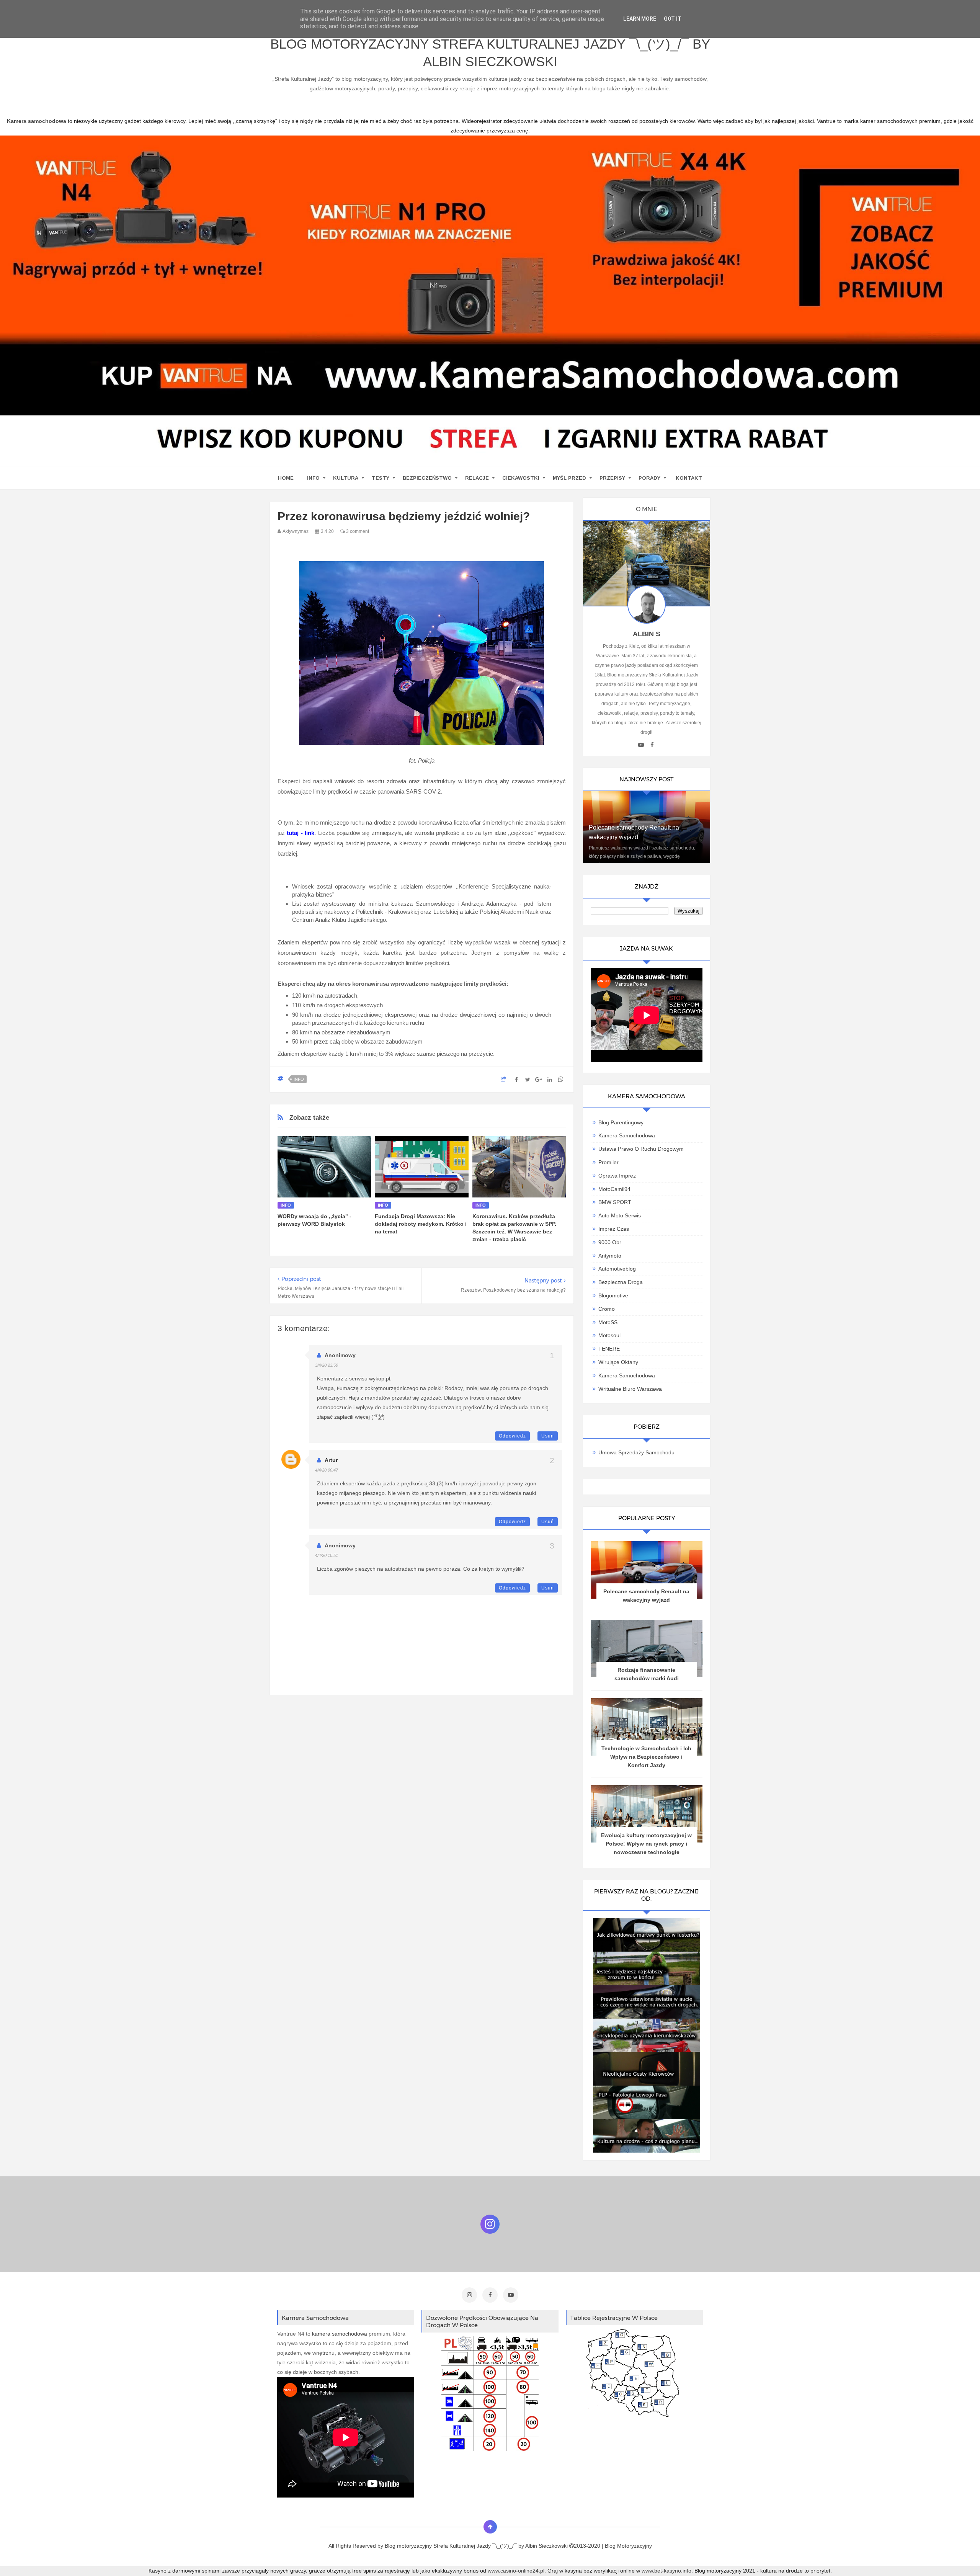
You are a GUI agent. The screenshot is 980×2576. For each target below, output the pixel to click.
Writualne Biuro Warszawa (630, 1389)
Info (313, 478)
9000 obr (610, 1242)
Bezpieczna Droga (621, 1282)
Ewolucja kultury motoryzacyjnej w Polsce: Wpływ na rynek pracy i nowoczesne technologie (646, 1844)
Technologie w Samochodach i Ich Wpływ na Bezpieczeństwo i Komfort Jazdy (646, 1757)
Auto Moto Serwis (620, 1215)
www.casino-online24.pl (516, 2571)
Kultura (346, 478)
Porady (649, 478)
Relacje (477, 478)
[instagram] (469, 2295)
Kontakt (689, 478)
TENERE (609, 1349)
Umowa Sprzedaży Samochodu (636, 1452)
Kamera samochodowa (627, 1375)
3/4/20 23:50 (327, 1365)
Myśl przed (569, 478)
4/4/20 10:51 (327, 1555)
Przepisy (612, 478)
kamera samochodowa (340, 2334)
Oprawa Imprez (617, 1176)
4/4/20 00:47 (327, 1470)
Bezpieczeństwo (427, 478)
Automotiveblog (617, 1269)
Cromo (607, 1309)
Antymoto (610, 1256)
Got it (673, 19)
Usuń (548, 1436)
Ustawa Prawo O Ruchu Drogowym (641, 1149)
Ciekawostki (521, 478)
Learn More (640, 19)
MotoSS (608, 1322)
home (286, 478)
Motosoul (609, 1335)
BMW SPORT (615, 1202)
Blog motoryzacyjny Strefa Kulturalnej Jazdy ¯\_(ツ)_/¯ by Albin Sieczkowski (490, 53)
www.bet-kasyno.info (666, 2571)
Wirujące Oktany (618, 1362)
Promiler (608, 1162)
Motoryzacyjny (635, 2546)
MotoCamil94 (614, 1189)
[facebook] (652, 745)
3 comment (357, 531)
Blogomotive (613, 1295)
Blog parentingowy (621, 1122)
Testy (381, 478)
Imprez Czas (614, 1229)
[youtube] (641, 745)
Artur (331, 1460)
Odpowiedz (512, 1436)
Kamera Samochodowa (627, 1135)
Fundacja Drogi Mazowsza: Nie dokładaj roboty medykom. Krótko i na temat (421, 1224)
